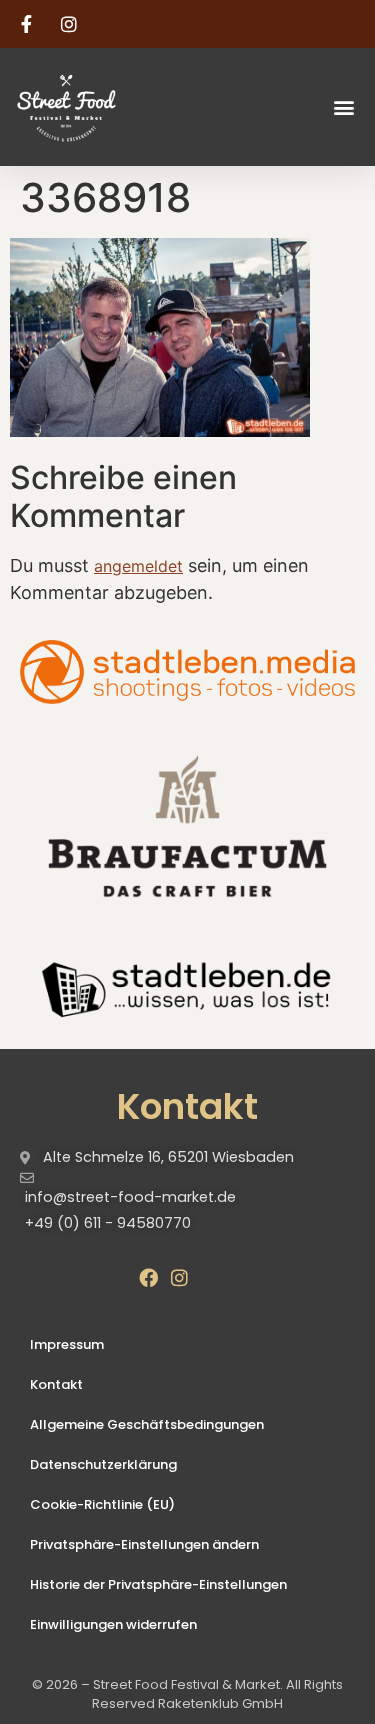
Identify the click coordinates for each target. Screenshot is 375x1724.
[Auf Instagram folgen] (72, 24)
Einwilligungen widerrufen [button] (113, 1624)
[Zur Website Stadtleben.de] (187, 987)
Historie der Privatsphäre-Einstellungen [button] (158, 1584)
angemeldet (138, 566)
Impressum (67, 1344)
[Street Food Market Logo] (101, 107)
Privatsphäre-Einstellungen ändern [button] (144, 1544)
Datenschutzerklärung (103, 1464)
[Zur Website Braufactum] (187, 825)
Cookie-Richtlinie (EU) (102, 1504)
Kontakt (56, 1384)
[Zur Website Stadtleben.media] (187, 672)
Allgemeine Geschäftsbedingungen (147, 1424)
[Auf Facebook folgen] (29, 24)
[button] (343, 106)
